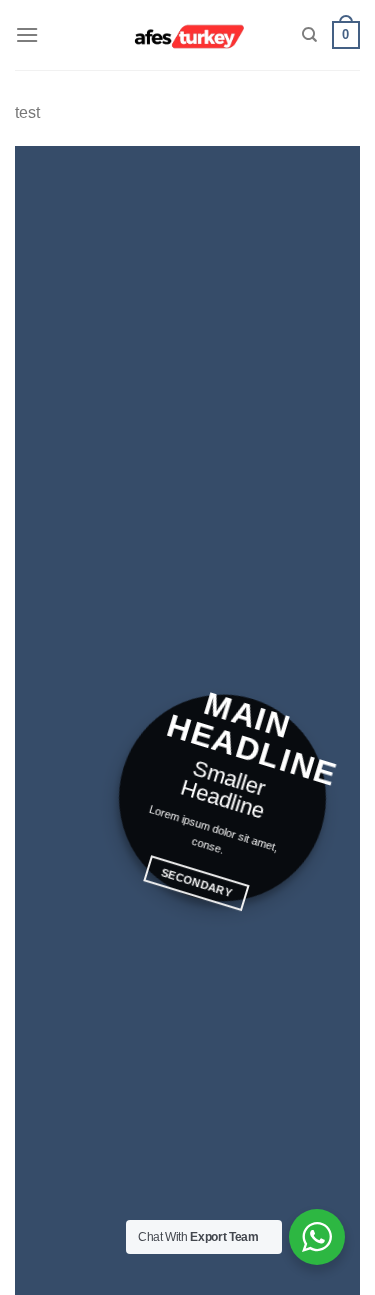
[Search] (309, 35)
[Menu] (27, 34)
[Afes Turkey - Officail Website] (187, 35)
